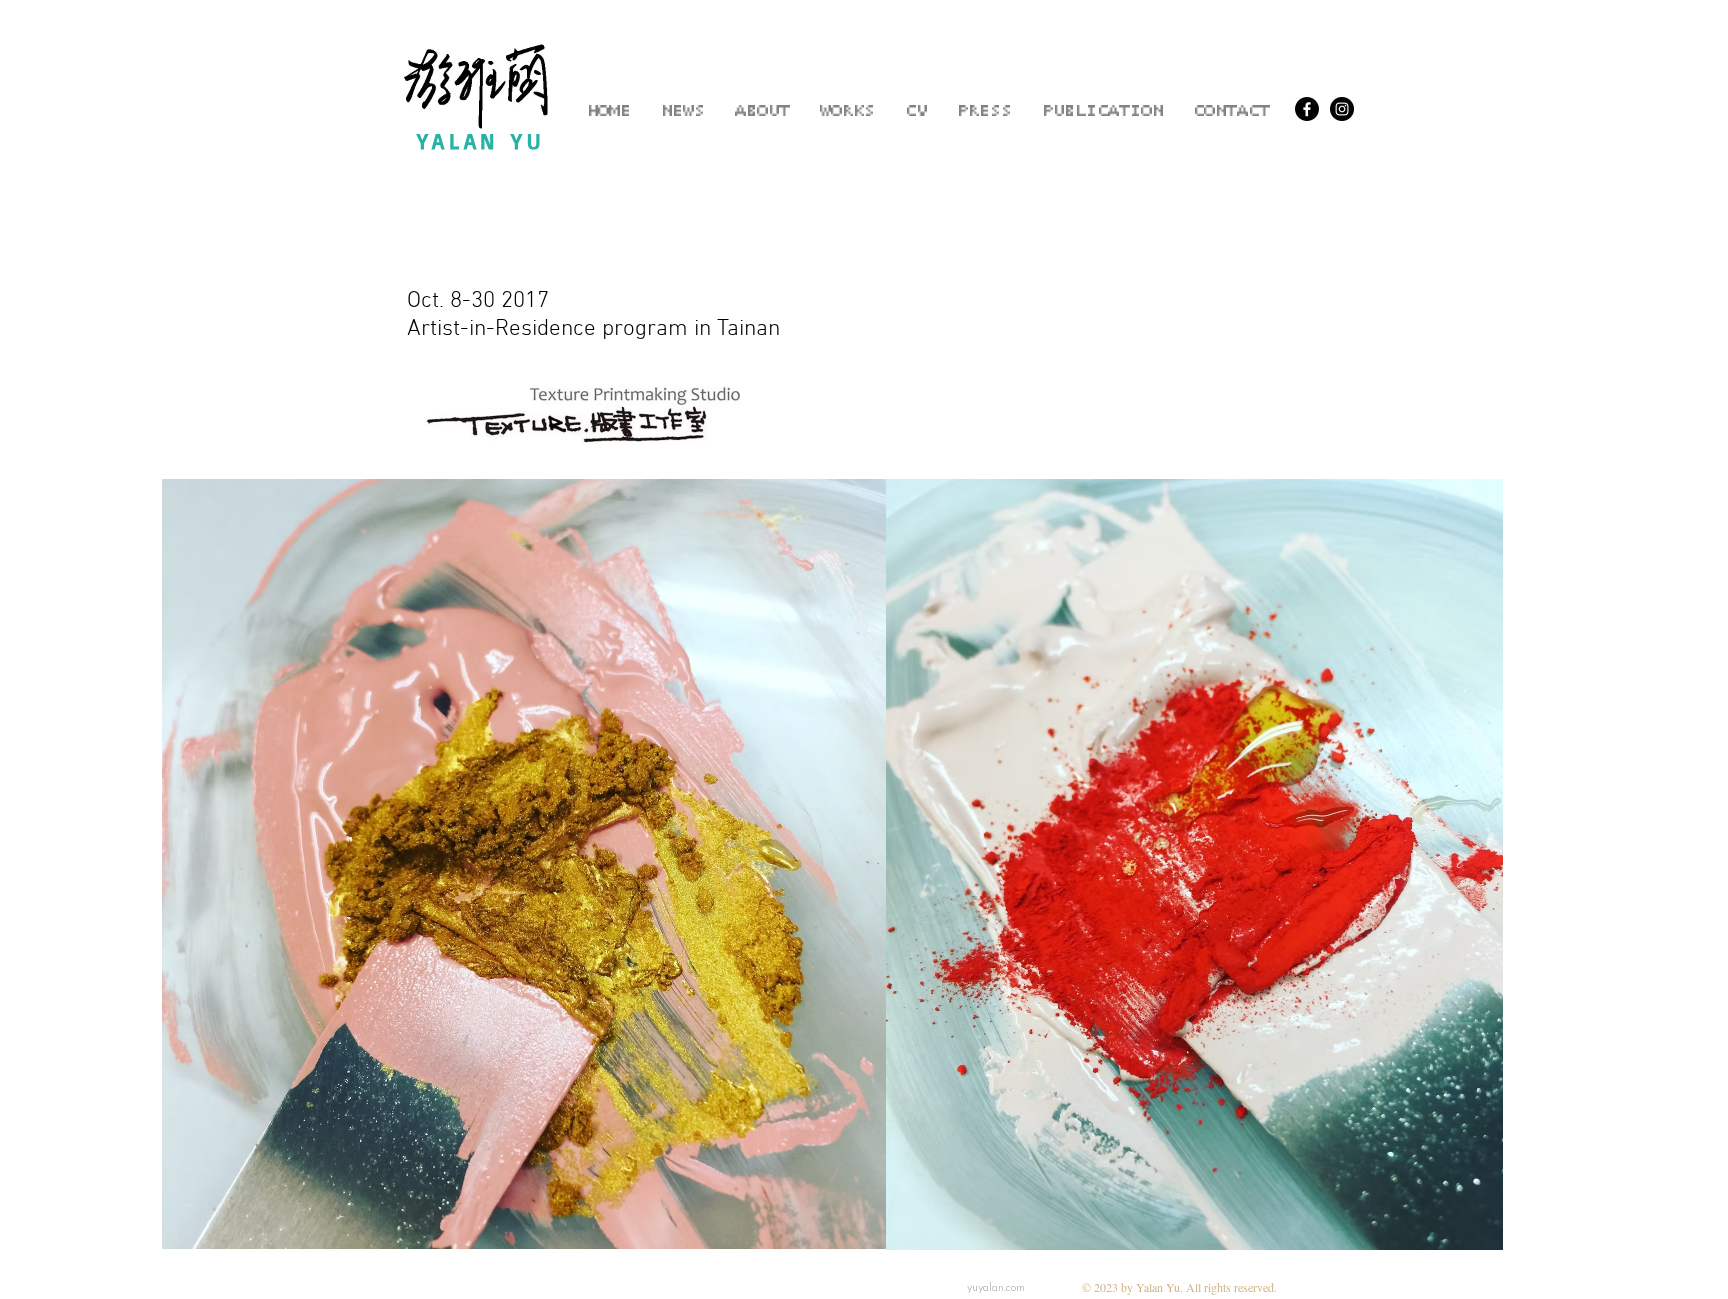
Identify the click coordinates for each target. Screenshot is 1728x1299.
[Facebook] (1307, 109)
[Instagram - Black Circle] (1342, 109)
